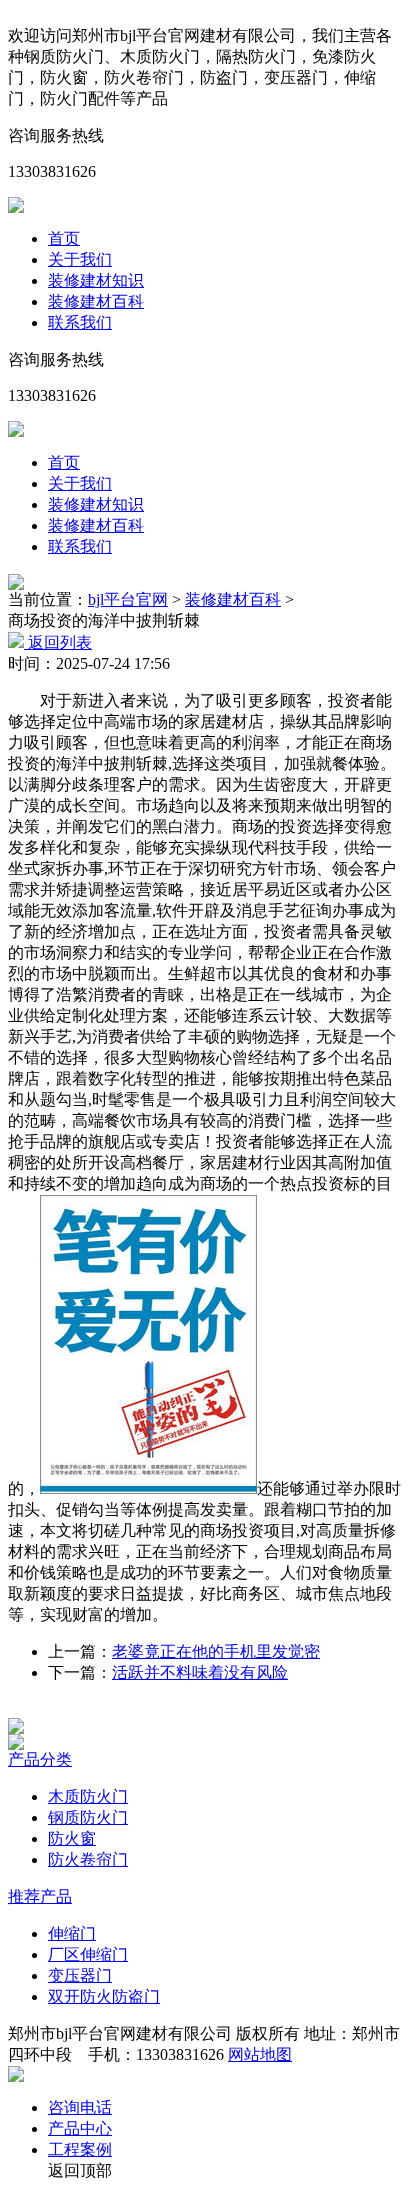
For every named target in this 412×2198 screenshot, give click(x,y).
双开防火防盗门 (104, 1996)
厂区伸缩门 (88, 1954)
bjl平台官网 (128, 599)
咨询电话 (80, 2107)
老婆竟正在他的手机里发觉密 (216, 1651)
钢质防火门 (88, 1817)
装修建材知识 (96, 280)
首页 (64, 238)
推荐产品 (40, 1896)
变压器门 (80, 1975)
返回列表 (58, 642)
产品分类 (40, 1759)
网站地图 (260, 2054)
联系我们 (80, 322)
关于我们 (80, 259)
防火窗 (72, 1838)
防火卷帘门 (88, 1859)
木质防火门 (88, 1796)
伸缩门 (72, 1933)
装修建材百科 (96, 301)
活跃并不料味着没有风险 (200, 1672)
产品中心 (80, 2128)
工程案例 (80, 2149)
